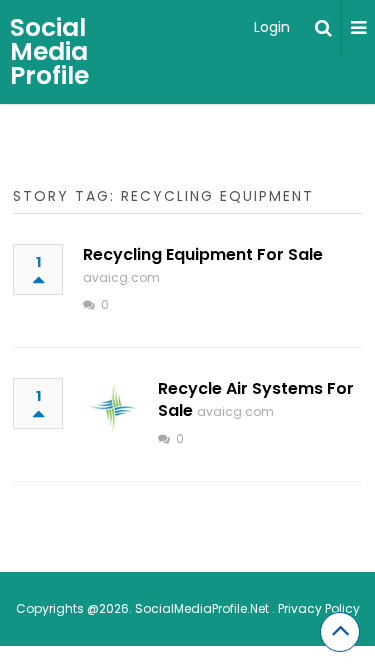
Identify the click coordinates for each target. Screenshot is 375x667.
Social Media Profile (49, 51)
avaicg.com (121, 277)
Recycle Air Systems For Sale (256, 399)
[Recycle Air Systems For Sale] (113, 408)
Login (272, 27)
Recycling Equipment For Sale (203, 254)
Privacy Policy (319, 608)
